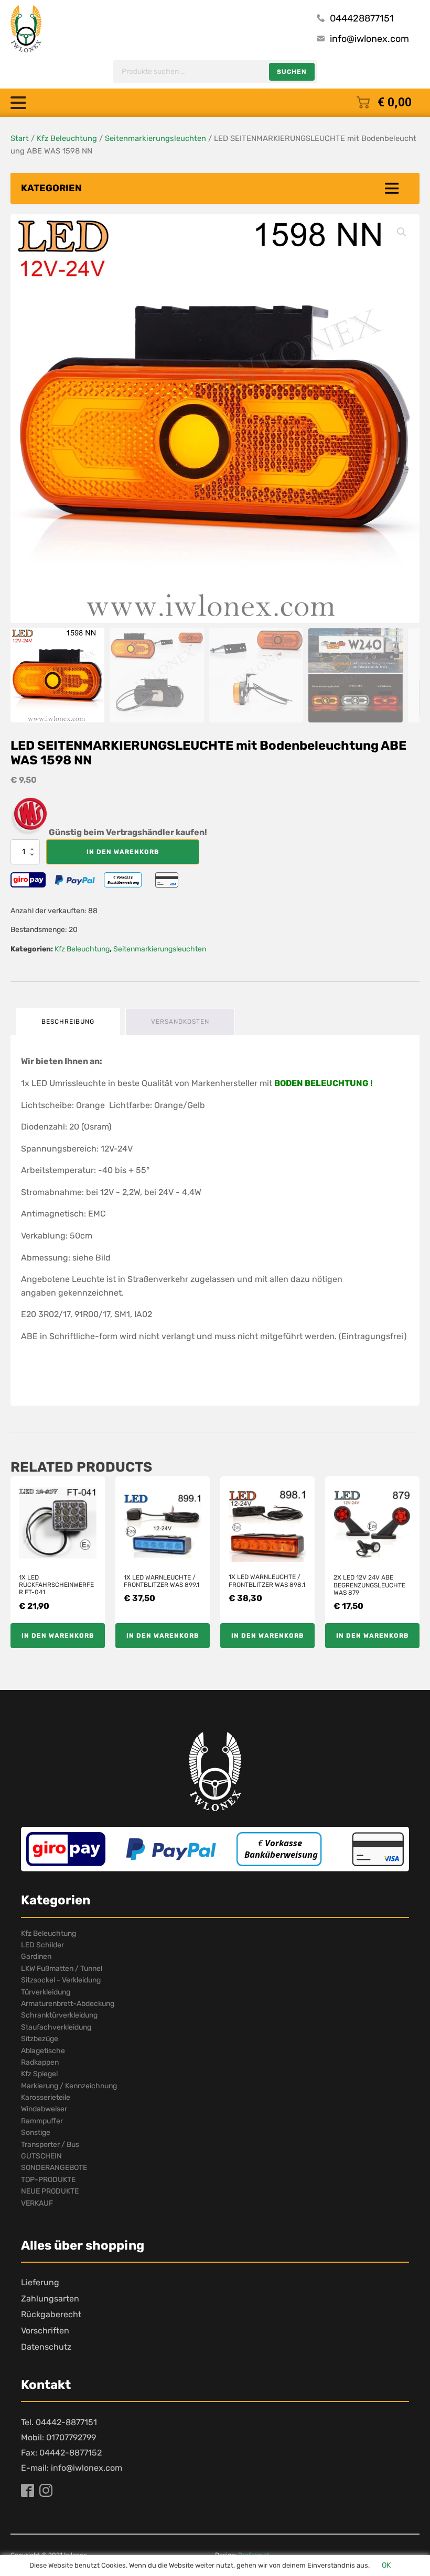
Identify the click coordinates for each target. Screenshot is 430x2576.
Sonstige (36, 2133)
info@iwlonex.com (369, 39)
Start (20, 138)
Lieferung (40, 2282)
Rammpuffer (42, 2121)
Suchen (292, 72)
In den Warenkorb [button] (58, 1636)
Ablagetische (43, 2051)
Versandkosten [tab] (180, 1022)
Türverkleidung (46, 1992)
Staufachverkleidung (56, 2027)
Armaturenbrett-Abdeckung (68, 2004)
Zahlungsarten (50, 2299)
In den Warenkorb (123, 852)
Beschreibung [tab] (68, 1022)
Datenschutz (46, 2347)
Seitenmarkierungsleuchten (155, 138)
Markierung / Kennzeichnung (69, 2086)
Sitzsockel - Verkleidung (61, 1980)
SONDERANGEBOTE (54, 2168)
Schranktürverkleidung (59, 2015)
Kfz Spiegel (39, 2074)
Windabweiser (44, 2109)
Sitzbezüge (40, 2039)
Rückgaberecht (51, 2314)
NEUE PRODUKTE (50, 2191)
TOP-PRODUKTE (48, 2180)
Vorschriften (45, 2331)
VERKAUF (37, 2203)
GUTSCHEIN (41, 2156)
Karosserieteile (46, 2097)
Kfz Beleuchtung (67, 138)
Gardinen (36, 1956)
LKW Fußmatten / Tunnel (62, 1969)
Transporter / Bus (50, 2145)
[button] (402, 232)
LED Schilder (42, 1945)
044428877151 (362, 18)
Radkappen (40, 2062)
